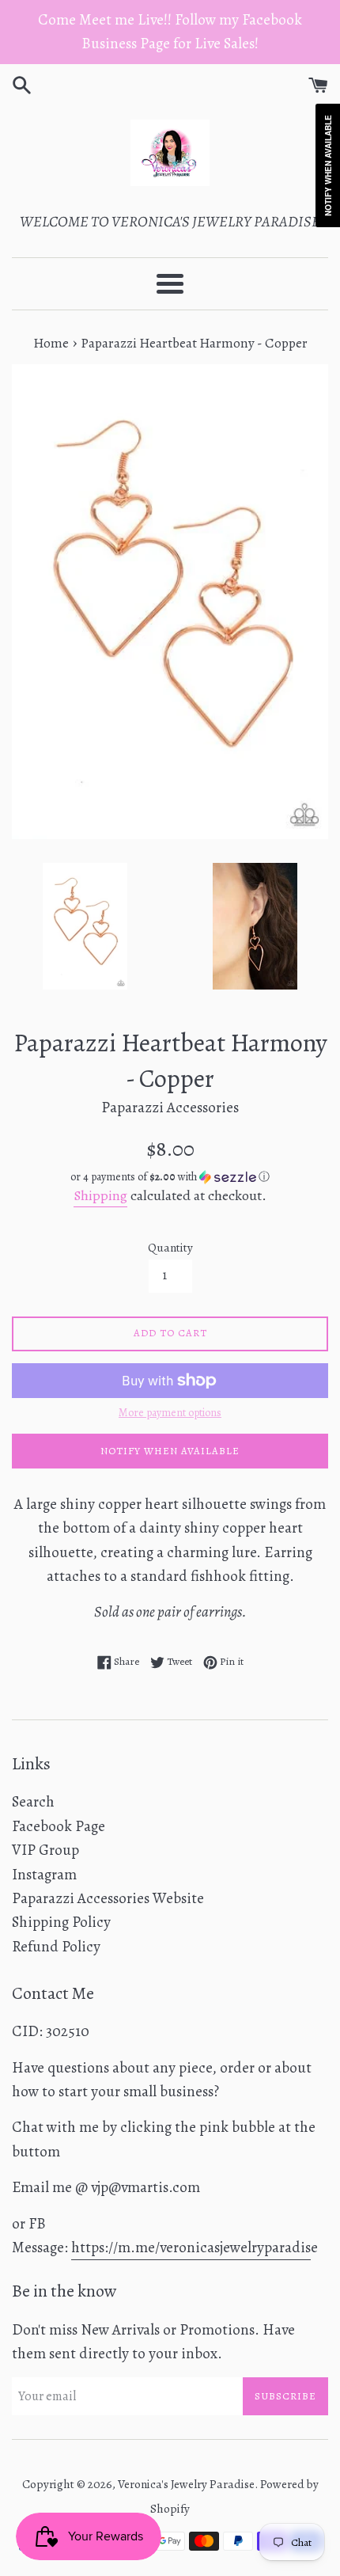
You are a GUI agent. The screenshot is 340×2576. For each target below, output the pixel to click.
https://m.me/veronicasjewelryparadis (191, 2247)
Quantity (170, 1248)
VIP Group (45, 1850)
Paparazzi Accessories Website (108, 1898)
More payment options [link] (170, 1413)
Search (33, 1802)
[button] (170, 1177)
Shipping (100, 1195)
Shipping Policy (61, 1922)
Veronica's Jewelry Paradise (186, 2484)
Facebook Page (59, 1826)
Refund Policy (56, 1947)
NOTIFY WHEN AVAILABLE (170, 1451)
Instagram (44, 1875)
